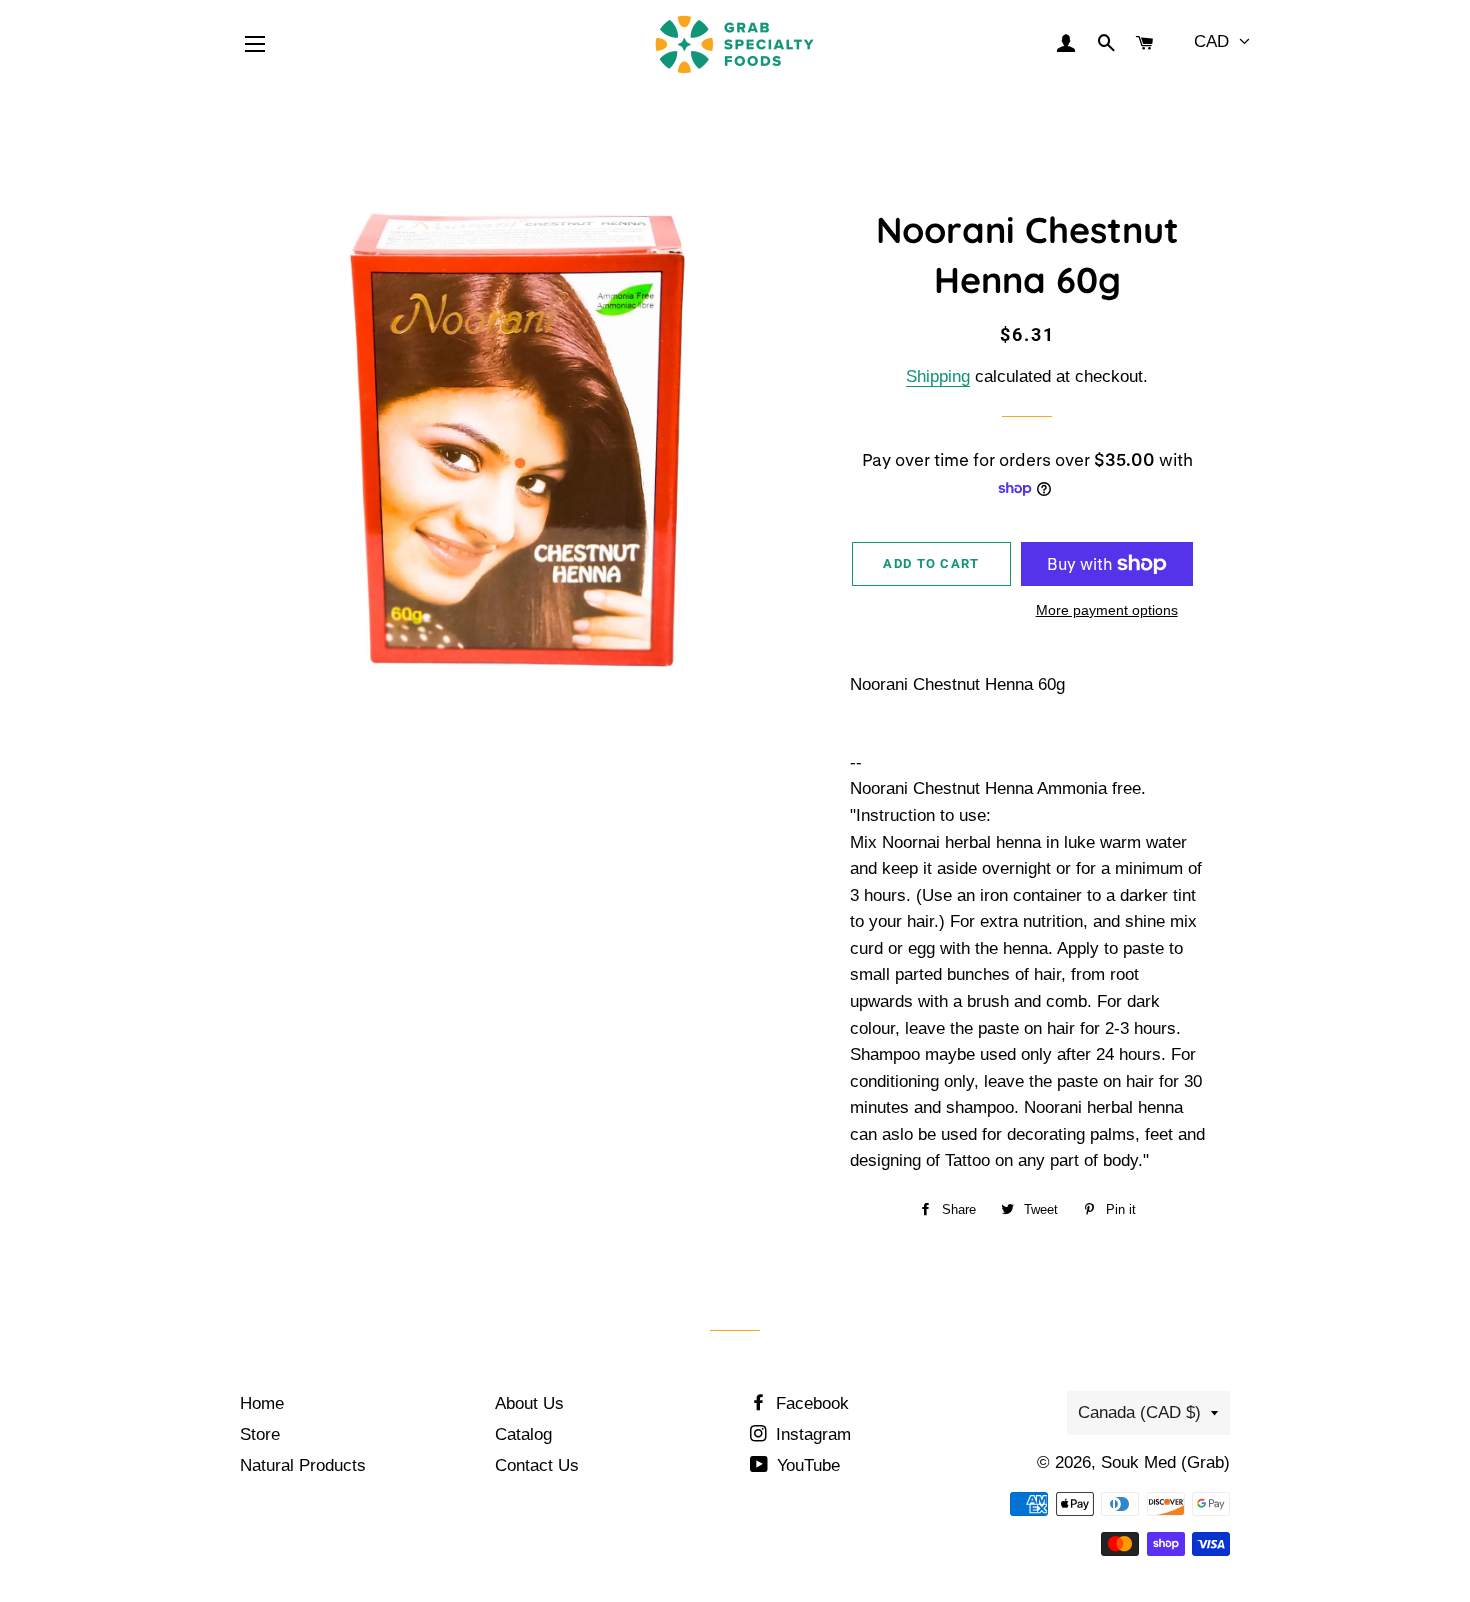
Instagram (811, 1434)
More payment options (1107, 610)
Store (260, 1434)
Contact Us (537, 1465)
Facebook (810, 1403)
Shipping (938, 376)
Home (262, 1403)
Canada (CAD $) (1139, 1412)
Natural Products (303, 1465)
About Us (529, 1403)
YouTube (806, 1465)
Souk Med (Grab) (1165, 1462)
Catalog (523, 1434)
